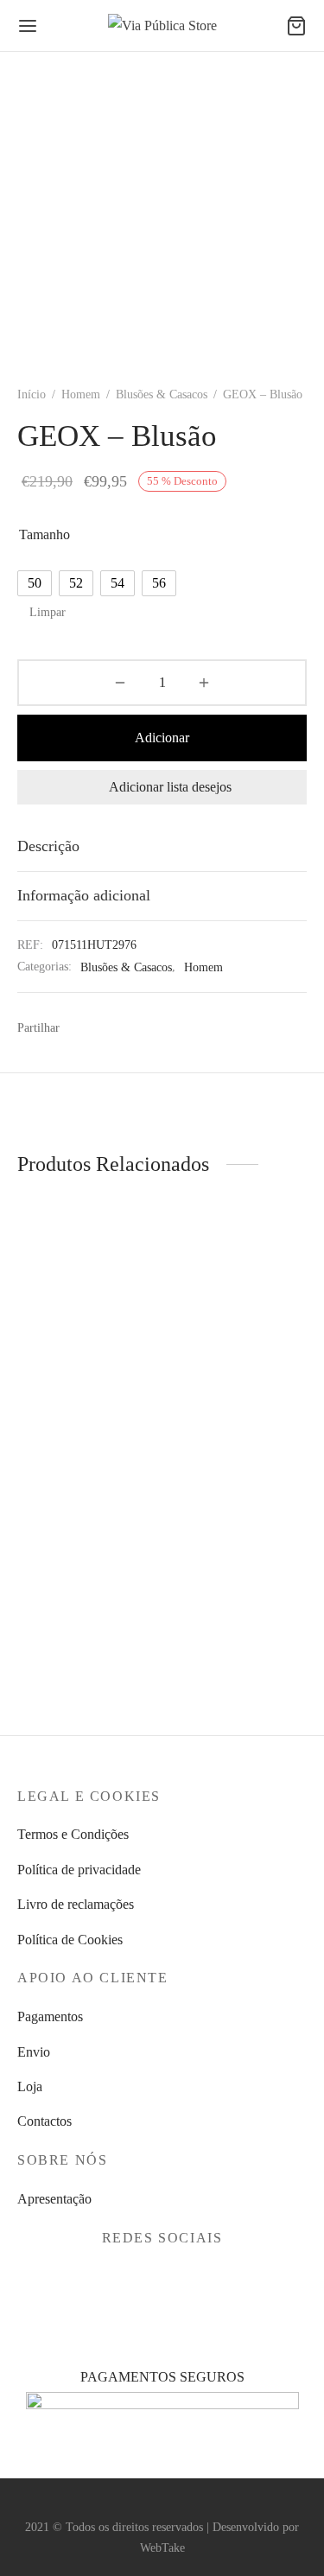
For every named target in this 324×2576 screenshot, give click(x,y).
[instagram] (183, 2279)
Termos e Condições (73, 1834)
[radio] (35, 583)
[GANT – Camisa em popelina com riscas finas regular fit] (238, 1268)
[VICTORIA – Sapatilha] (86, 1515)
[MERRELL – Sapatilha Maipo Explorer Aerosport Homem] (238, 1515)
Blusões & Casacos (162, 394)
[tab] (162, 846)
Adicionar (162, 738)
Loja (30, 2086)
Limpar (48, 612)
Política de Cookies (70, 1940)
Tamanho (44, 534)
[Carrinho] (296, 26)
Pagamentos (50, 2016)
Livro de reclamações (76, 1904)
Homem (81, 394)
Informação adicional (84, 895)
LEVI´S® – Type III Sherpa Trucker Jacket (73, 1358)
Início (32, 394)
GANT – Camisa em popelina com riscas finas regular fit (226, 1358)
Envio (34, 2052)
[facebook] (142, 2279)
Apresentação (54, 2199)
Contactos (44, 2121)
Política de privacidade (79, 1870)
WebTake (162, 2548)
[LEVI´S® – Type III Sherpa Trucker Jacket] (86, 1268)
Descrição (48, 846)
